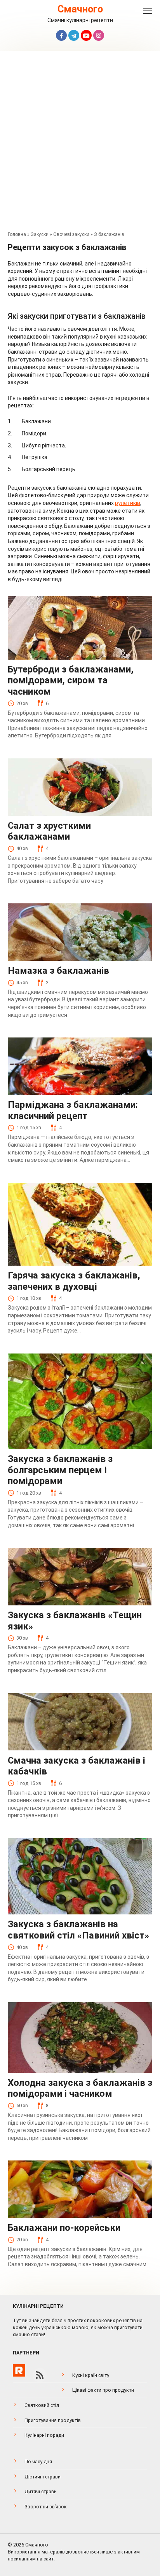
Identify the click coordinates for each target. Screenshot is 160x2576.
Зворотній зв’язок (46, 2507)
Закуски (40, 234)
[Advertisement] (80, 143)
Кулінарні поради (44, 2435)
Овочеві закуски (71, 234)
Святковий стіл (42, 2405)
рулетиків (128, 503)
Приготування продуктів (53, 2420)
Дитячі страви (41, 2491)
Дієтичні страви (43, 2477)
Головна (17, 234)
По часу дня (38, 2462)
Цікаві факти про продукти (103, 2390)
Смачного (80, 9)
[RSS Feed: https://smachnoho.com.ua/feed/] (40, 2375)
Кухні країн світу (91, 2375)
